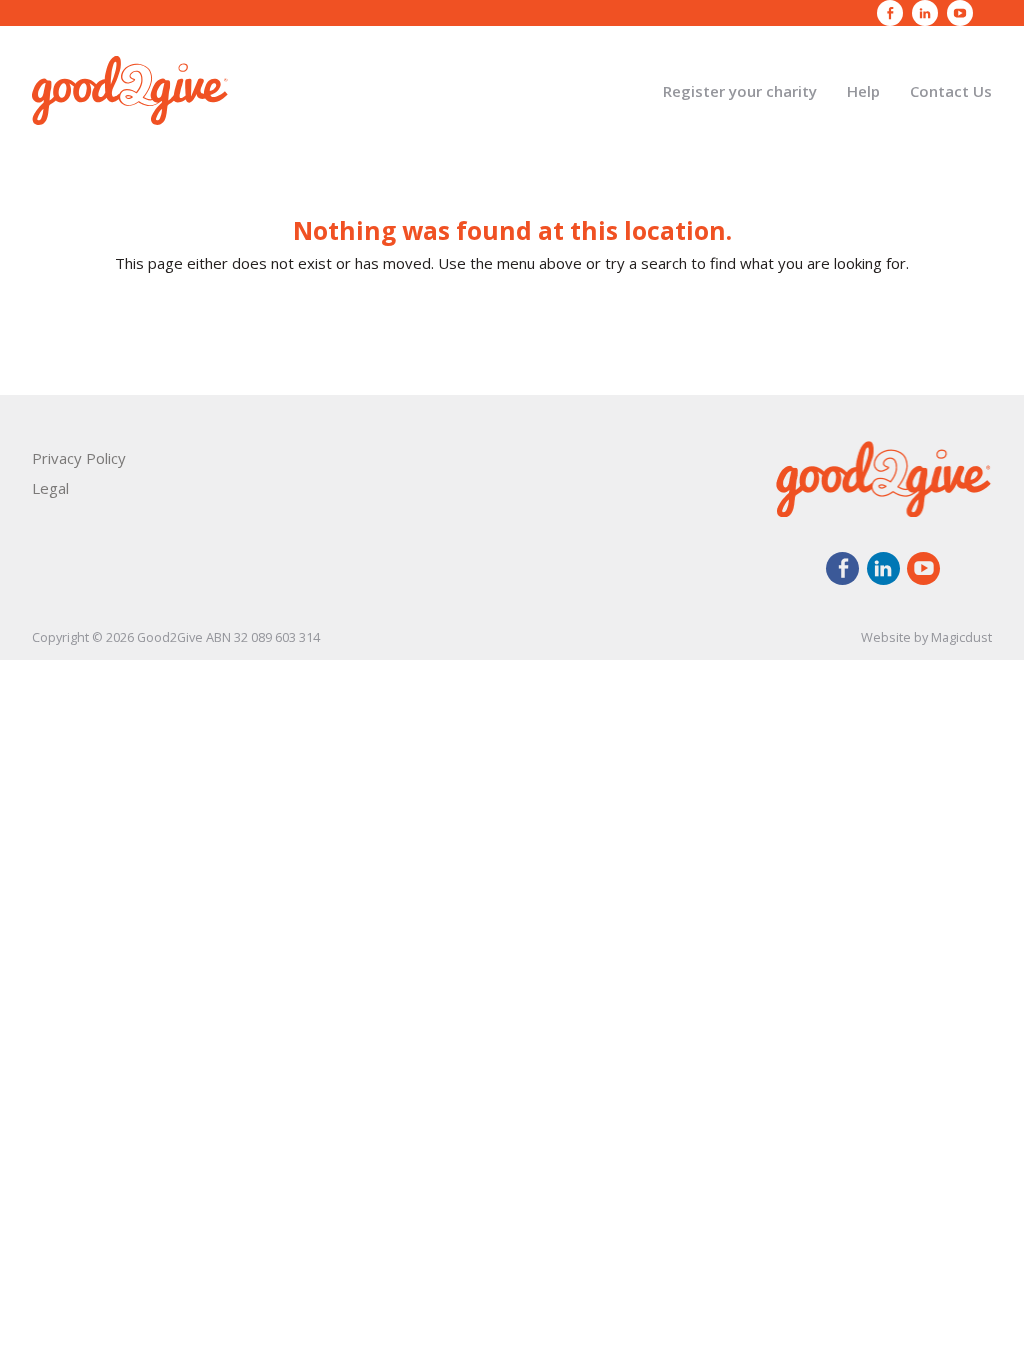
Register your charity (740, 91)
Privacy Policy (79, 458)
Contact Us (951, 91)
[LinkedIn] (925, 13)
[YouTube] (960, 13)
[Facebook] (890, 13)
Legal (50, 488)
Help (863, 91)
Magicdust (961, 637)
